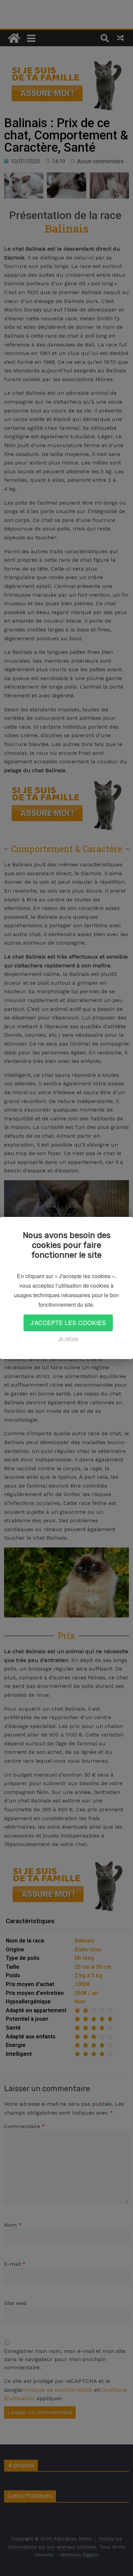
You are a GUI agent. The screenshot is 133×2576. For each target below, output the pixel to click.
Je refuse (68, 1338)
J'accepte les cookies (68, 1323)
